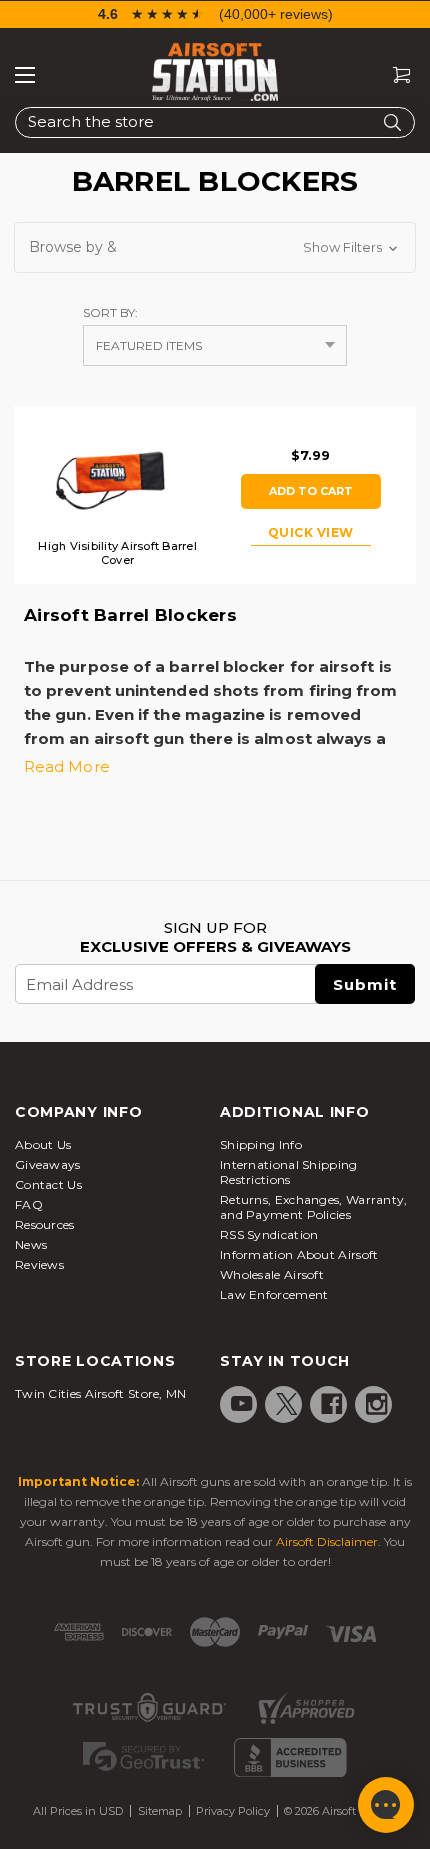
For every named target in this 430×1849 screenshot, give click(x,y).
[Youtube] (242, 1404)
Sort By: (110, 312)
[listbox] (215, 345)
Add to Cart (311, 491)
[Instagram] (377, 1404)
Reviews (39, 1264)
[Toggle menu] (25, 75)
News (31, 1244)
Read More (67, 766)
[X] (287, 1404)
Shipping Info (261, 1144)
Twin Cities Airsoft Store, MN (101, 1393)
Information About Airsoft (299, 1254)
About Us (43, 1144)
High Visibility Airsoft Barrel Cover (117, 553)
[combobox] (215, 122)
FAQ (29, 1204)
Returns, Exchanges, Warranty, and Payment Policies (314, 1207)
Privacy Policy (233, 1811)
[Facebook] (332, 1404)
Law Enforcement (274, 1294)
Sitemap (160, 1811)
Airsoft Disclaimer (327, 1541)
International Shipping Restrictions (289, 1172)
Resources (45, 1224)
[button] (215, 247)
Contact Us (48, 1184)
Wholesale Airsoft (272, 1274)
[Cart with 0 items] (394, 75)
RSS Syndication (269, 1234)
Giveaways (48, 1164)
